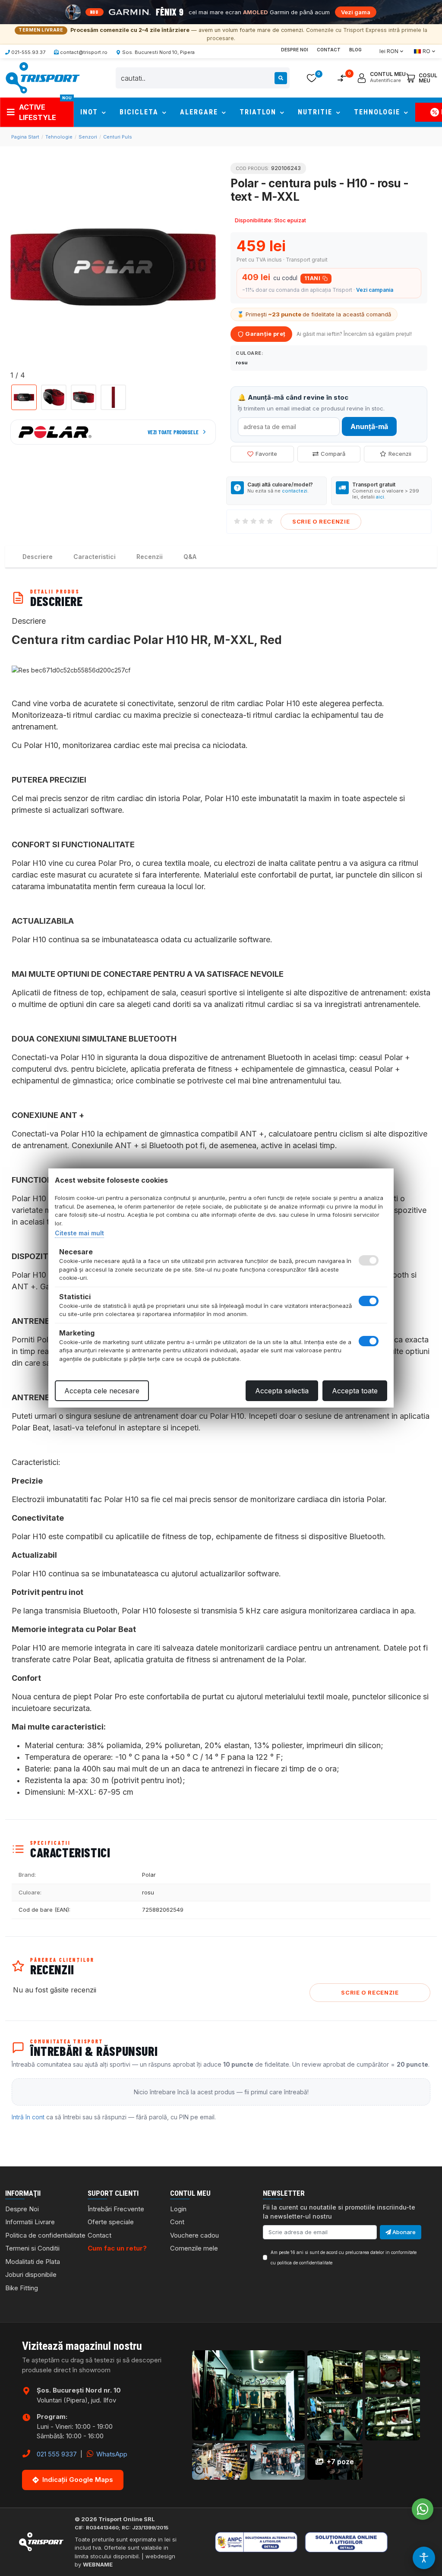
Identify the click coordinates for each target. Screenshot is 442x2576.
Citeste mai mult (79, 1233)
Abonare (403, 2232)
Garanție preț (265, 334)
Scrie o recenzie (321, 521)
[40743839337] (423, 2509)
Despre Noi (295, 50)
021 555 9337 (57, 2454)
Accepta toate (355, 1391)
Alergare (200, 112)
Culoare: (249, 353)
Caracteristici (95, 557)
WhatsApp (111, 2454)
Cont (177, 2222)
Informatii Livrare (30, 2222)
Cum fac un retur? (117, 2248)
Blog (355, 50)
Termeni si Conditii (32, 2248)
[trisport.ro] (42, 77)
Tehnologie (378, 112)
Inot (90, 112)
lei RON (389, 51)
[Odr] (374, 2542)
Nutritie (316, 112)
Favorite (266, 454)
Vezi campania (375, 290)
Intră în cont (28, 2117)
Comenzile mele (194, 2248)
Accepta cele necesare (102, 1391)
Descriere (38, 557)
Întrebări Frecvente (116, 2209)
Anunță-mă (369, 426)
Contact (329, 50)
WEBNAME (98, 2564)
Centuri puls (118, 137)
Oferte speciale (111, 2222)
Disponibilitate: (254, 220)
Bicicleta (140, 112)
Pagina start (25, 137)
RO (426, 51)
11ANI (312, 278)
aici (380, 497)
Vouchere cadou (194, 2235)
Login (178, 2209)
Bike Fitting (22, 2288)
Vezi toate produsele (173, 432)
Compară (333, 454)
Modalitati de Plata (33, 2262)
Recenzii (400, 454)
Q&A (190, 557)
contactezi (295, 491)
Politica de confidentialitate (45, 2235)
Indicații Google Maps (78, 2480)
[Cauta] (281, 78)
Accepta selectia (282, 1391)
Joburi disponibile (31, 2275)
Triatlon (259, 112)
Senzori (88, 137)
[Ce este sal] (268, 2542)
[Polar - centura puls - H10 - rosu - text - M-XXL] (113, 267)
